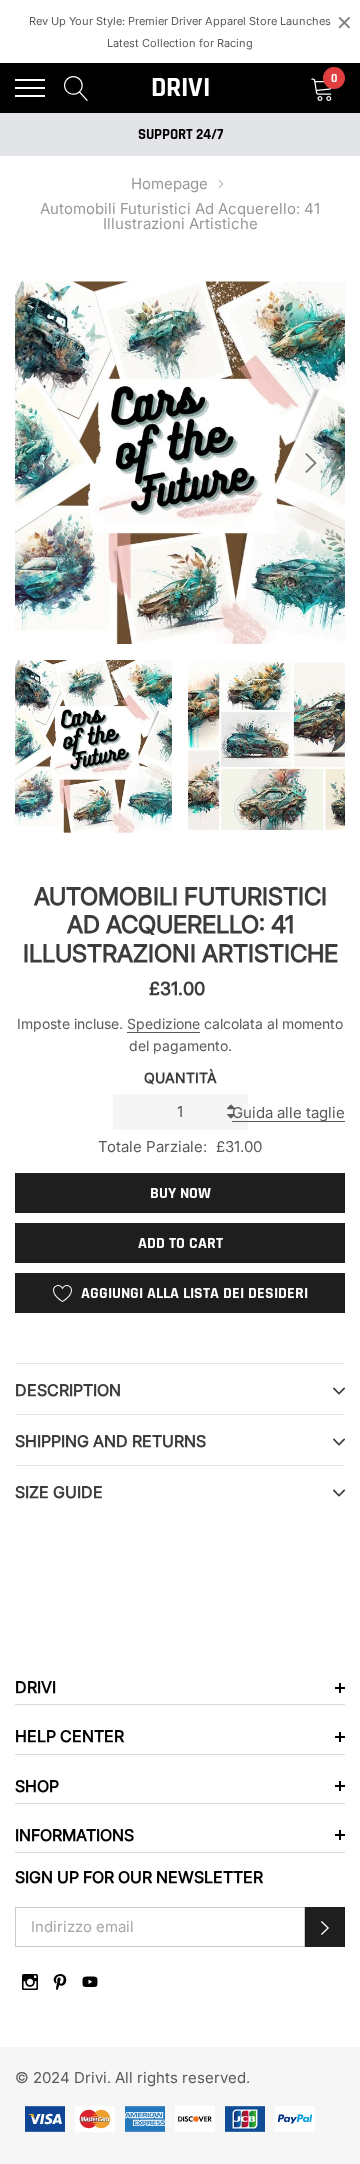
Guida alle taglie (288, 1112)
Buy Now (180, 1193)
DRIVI (180, 88)
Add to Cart (180, 1243)
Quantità (180, 1077)
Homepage (169, 183)
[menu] (30, 88)
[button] (325, 1927)
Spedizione (163, 1023)
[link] (30, 1982)
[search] (76, 87)
